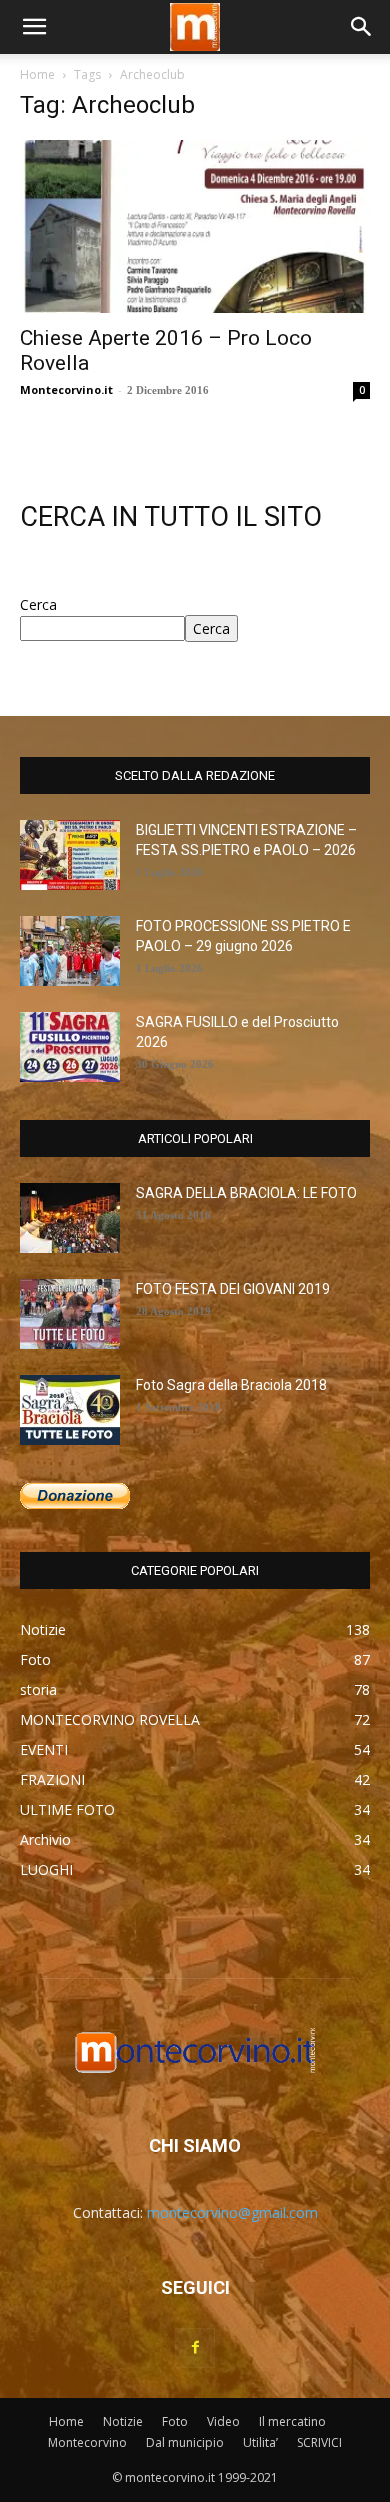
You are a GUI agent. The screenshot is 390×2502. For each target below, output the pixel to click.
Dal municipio (185, 2442)
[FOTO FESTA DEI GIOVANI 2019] (70, 1314)
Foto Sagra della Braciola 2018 (231, 1385)
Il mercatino (292, 2421)
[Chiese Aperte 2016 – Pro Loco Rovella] (195, 226)
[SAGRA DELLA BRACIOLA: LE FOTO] (70, 1218)
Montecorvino (87, 2442)
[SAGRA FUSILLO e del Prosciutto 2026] (70, 1047)
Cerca (38, 604)
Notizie (123, 2421)
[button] (34, 27)
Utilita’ (260, 2442)
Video (223, 2421)
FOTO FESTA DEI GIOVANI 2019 (233, 1289)
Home (37, 74)
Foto (175, 2421)
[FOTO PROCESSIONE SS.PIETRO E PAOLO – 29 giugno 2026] (70, 951)
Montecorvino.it (66, 389)
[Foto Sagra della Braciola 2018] (70, 1410)
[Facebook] (195, 2348)
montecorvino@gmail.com (232, 2212)
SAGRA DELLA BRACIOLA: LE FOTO (246, 1193)
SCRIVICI (319, 2442)
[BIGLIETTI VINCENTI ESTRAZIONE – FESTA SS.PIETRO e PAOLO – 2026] (70, 855)
